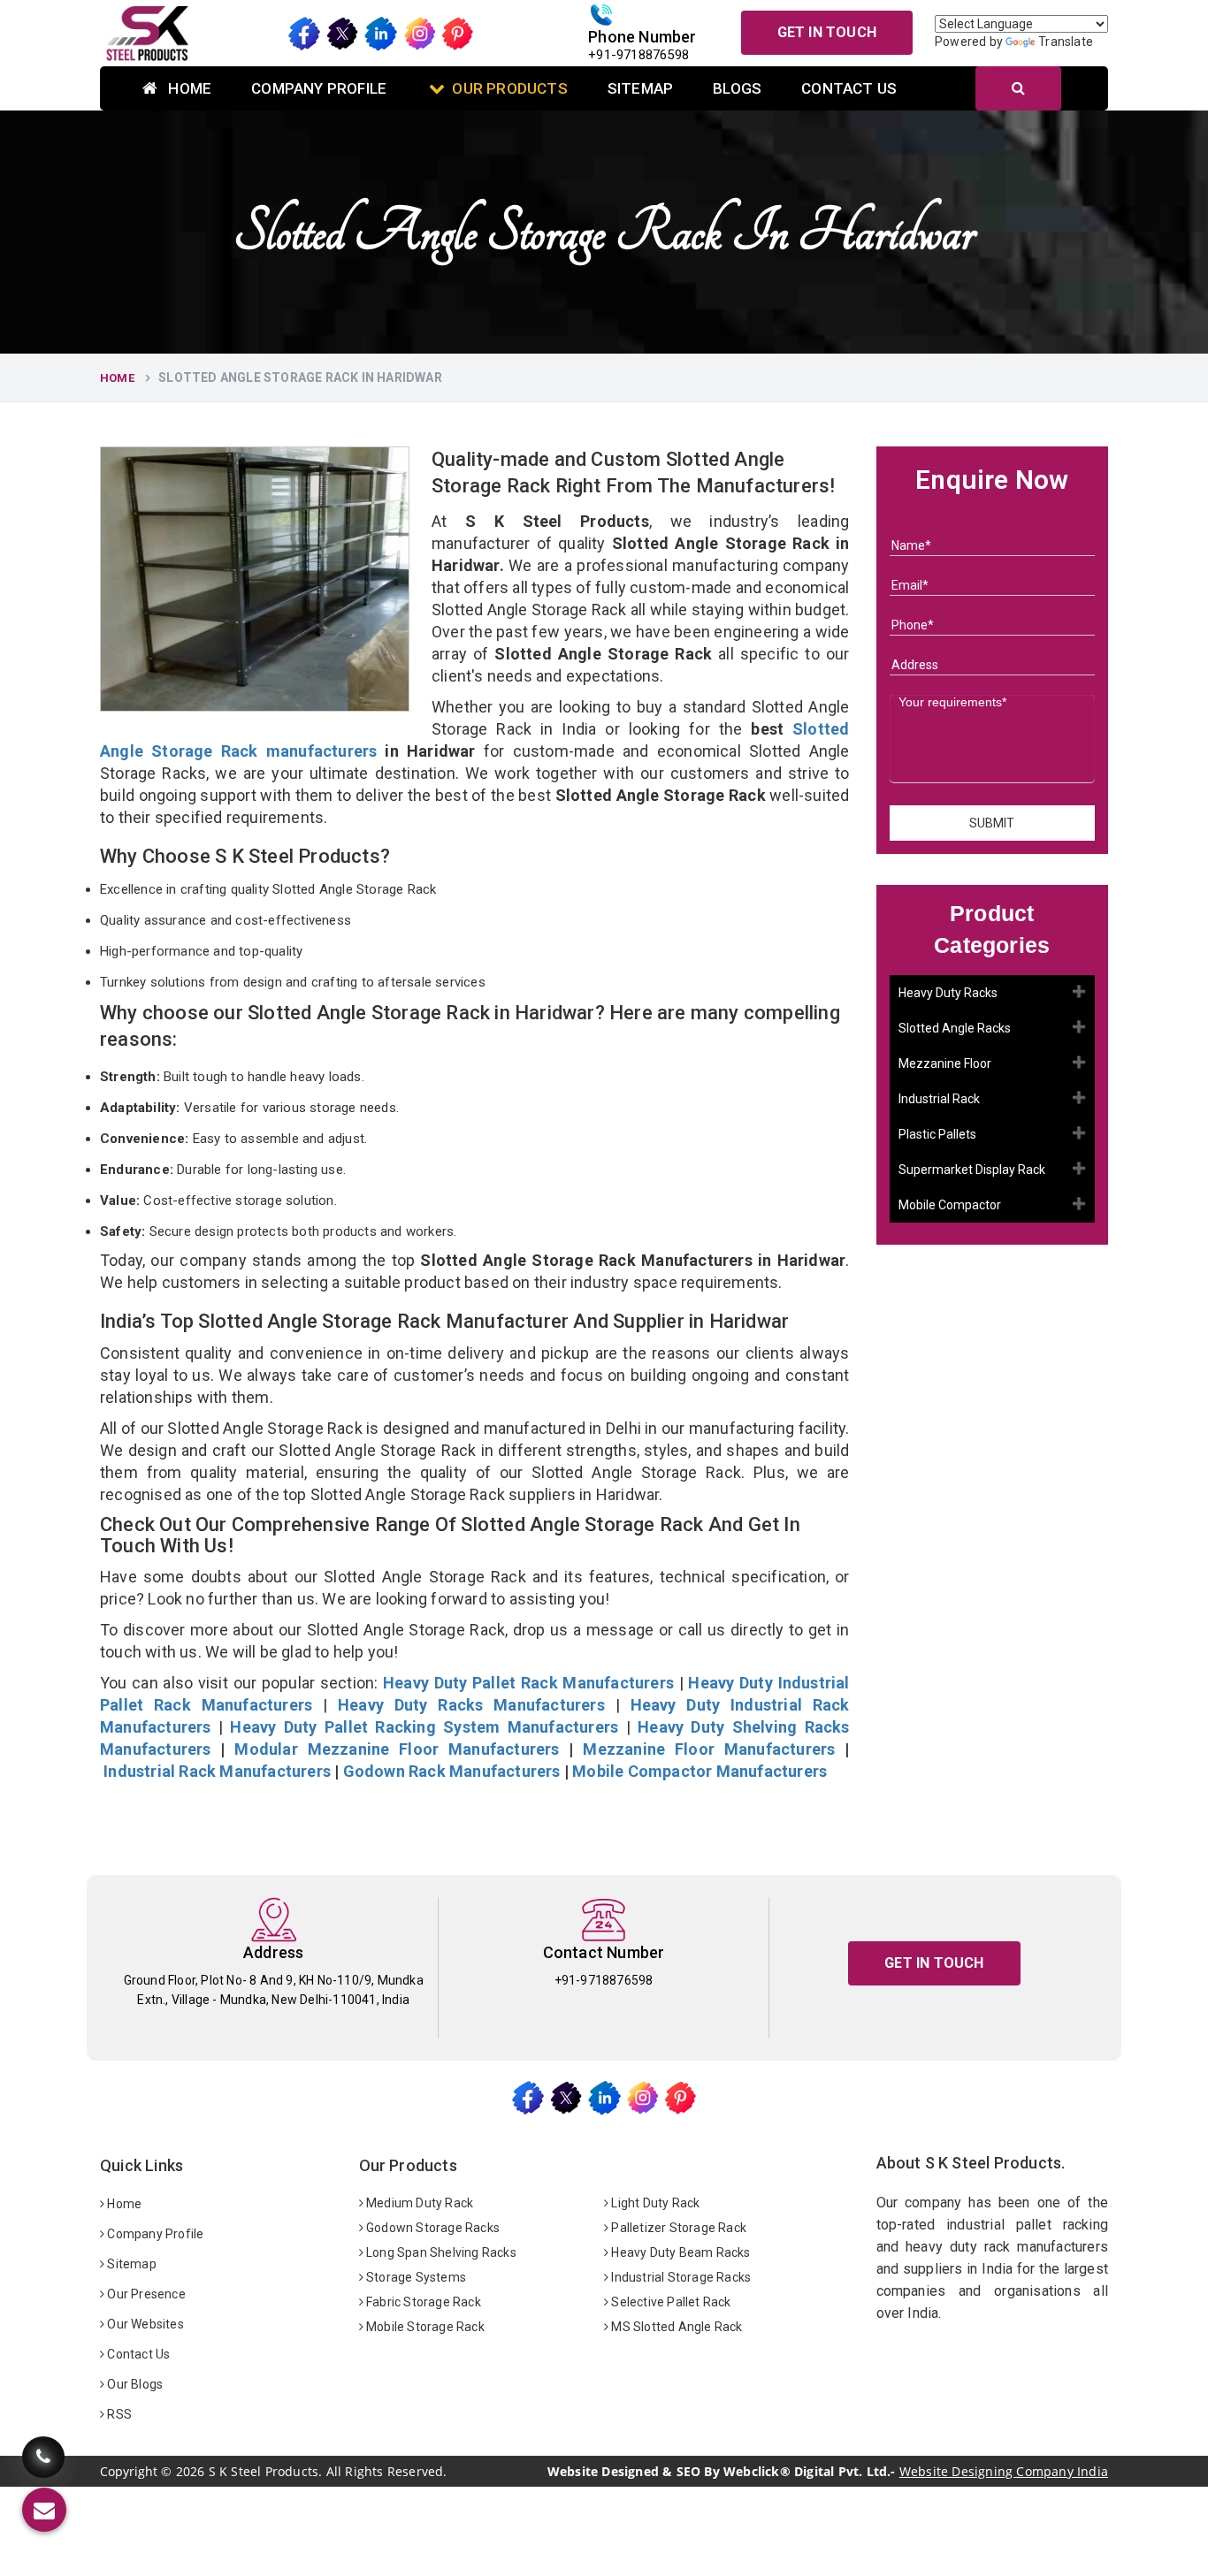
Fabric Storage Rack (422, 2302)
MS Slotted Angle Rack (675, 2327)
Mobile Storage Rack (424, 2327)
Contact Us (849, 88)
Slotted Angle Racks (955, 1028)
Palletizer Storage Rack (677, 2228)
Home (188, 88)
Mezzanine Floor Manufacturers (709, 1749)
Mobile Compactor (950, 1205)
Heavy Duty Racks (948, 993)
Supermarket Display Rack (972, 1170)
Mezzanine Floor (945, 1063)
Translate (1066, 42)
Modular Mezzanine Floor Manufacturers (397, 1749)
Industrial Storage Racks (680, 2277)
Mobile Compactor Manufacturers (700, 1771)
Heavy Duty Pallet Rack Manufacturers (528, 1683)
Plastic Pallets (937, 1134)
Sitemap (640, 88)
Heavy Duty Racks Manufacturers (471, 1705)
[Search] (1018, 88)
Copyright (129, 2472)
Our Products (509, 88)
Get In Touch (827, 32)
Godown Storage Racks (432, 2228)
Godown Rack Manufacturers (452, 1771)
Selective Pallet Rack (669, 2302)
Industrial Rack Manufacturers (217, 1771)
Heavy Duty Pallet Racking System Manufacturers (424, 1727)
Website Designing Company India (1004, 2471)
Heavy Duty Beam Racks (679, 2252)
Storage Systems (415, 2277)
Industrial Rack (939, 1099)
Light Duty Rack (654, 2203)
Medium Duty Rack (418, 2203)
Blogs (737, 88)
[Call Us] (43, 2454)
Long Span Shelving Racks (440, 2252)
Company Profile (319, 88)
